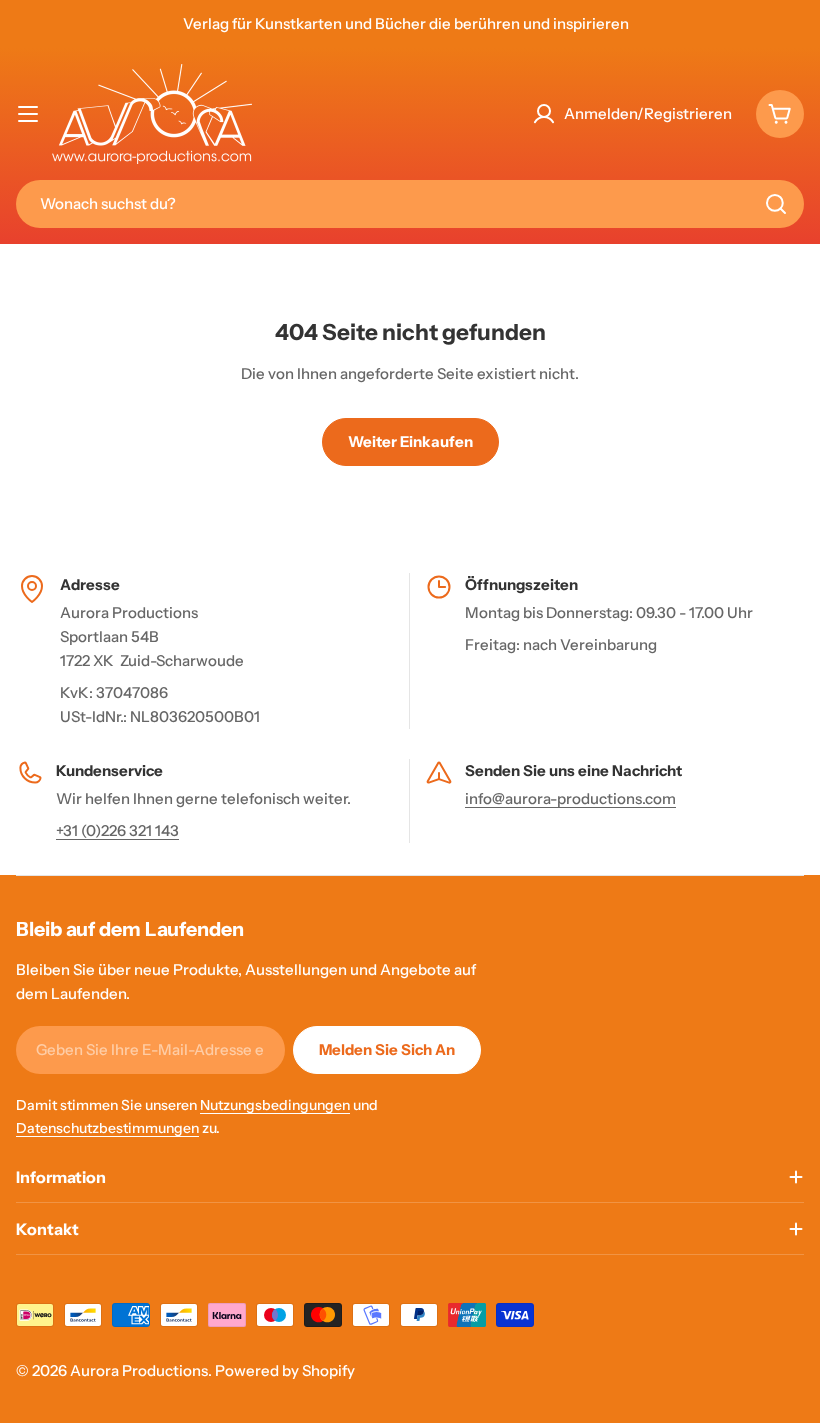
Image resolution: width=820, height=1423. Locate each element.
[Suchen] (776, 204)
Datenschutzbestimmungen (107, 1128)
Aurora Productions (139, 1370)
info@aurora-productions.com (570, 798)
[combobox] (410, 204)
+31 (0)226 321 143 (117, 830)
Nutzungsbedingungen (275, 1105)
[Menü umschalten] (28, 114)
